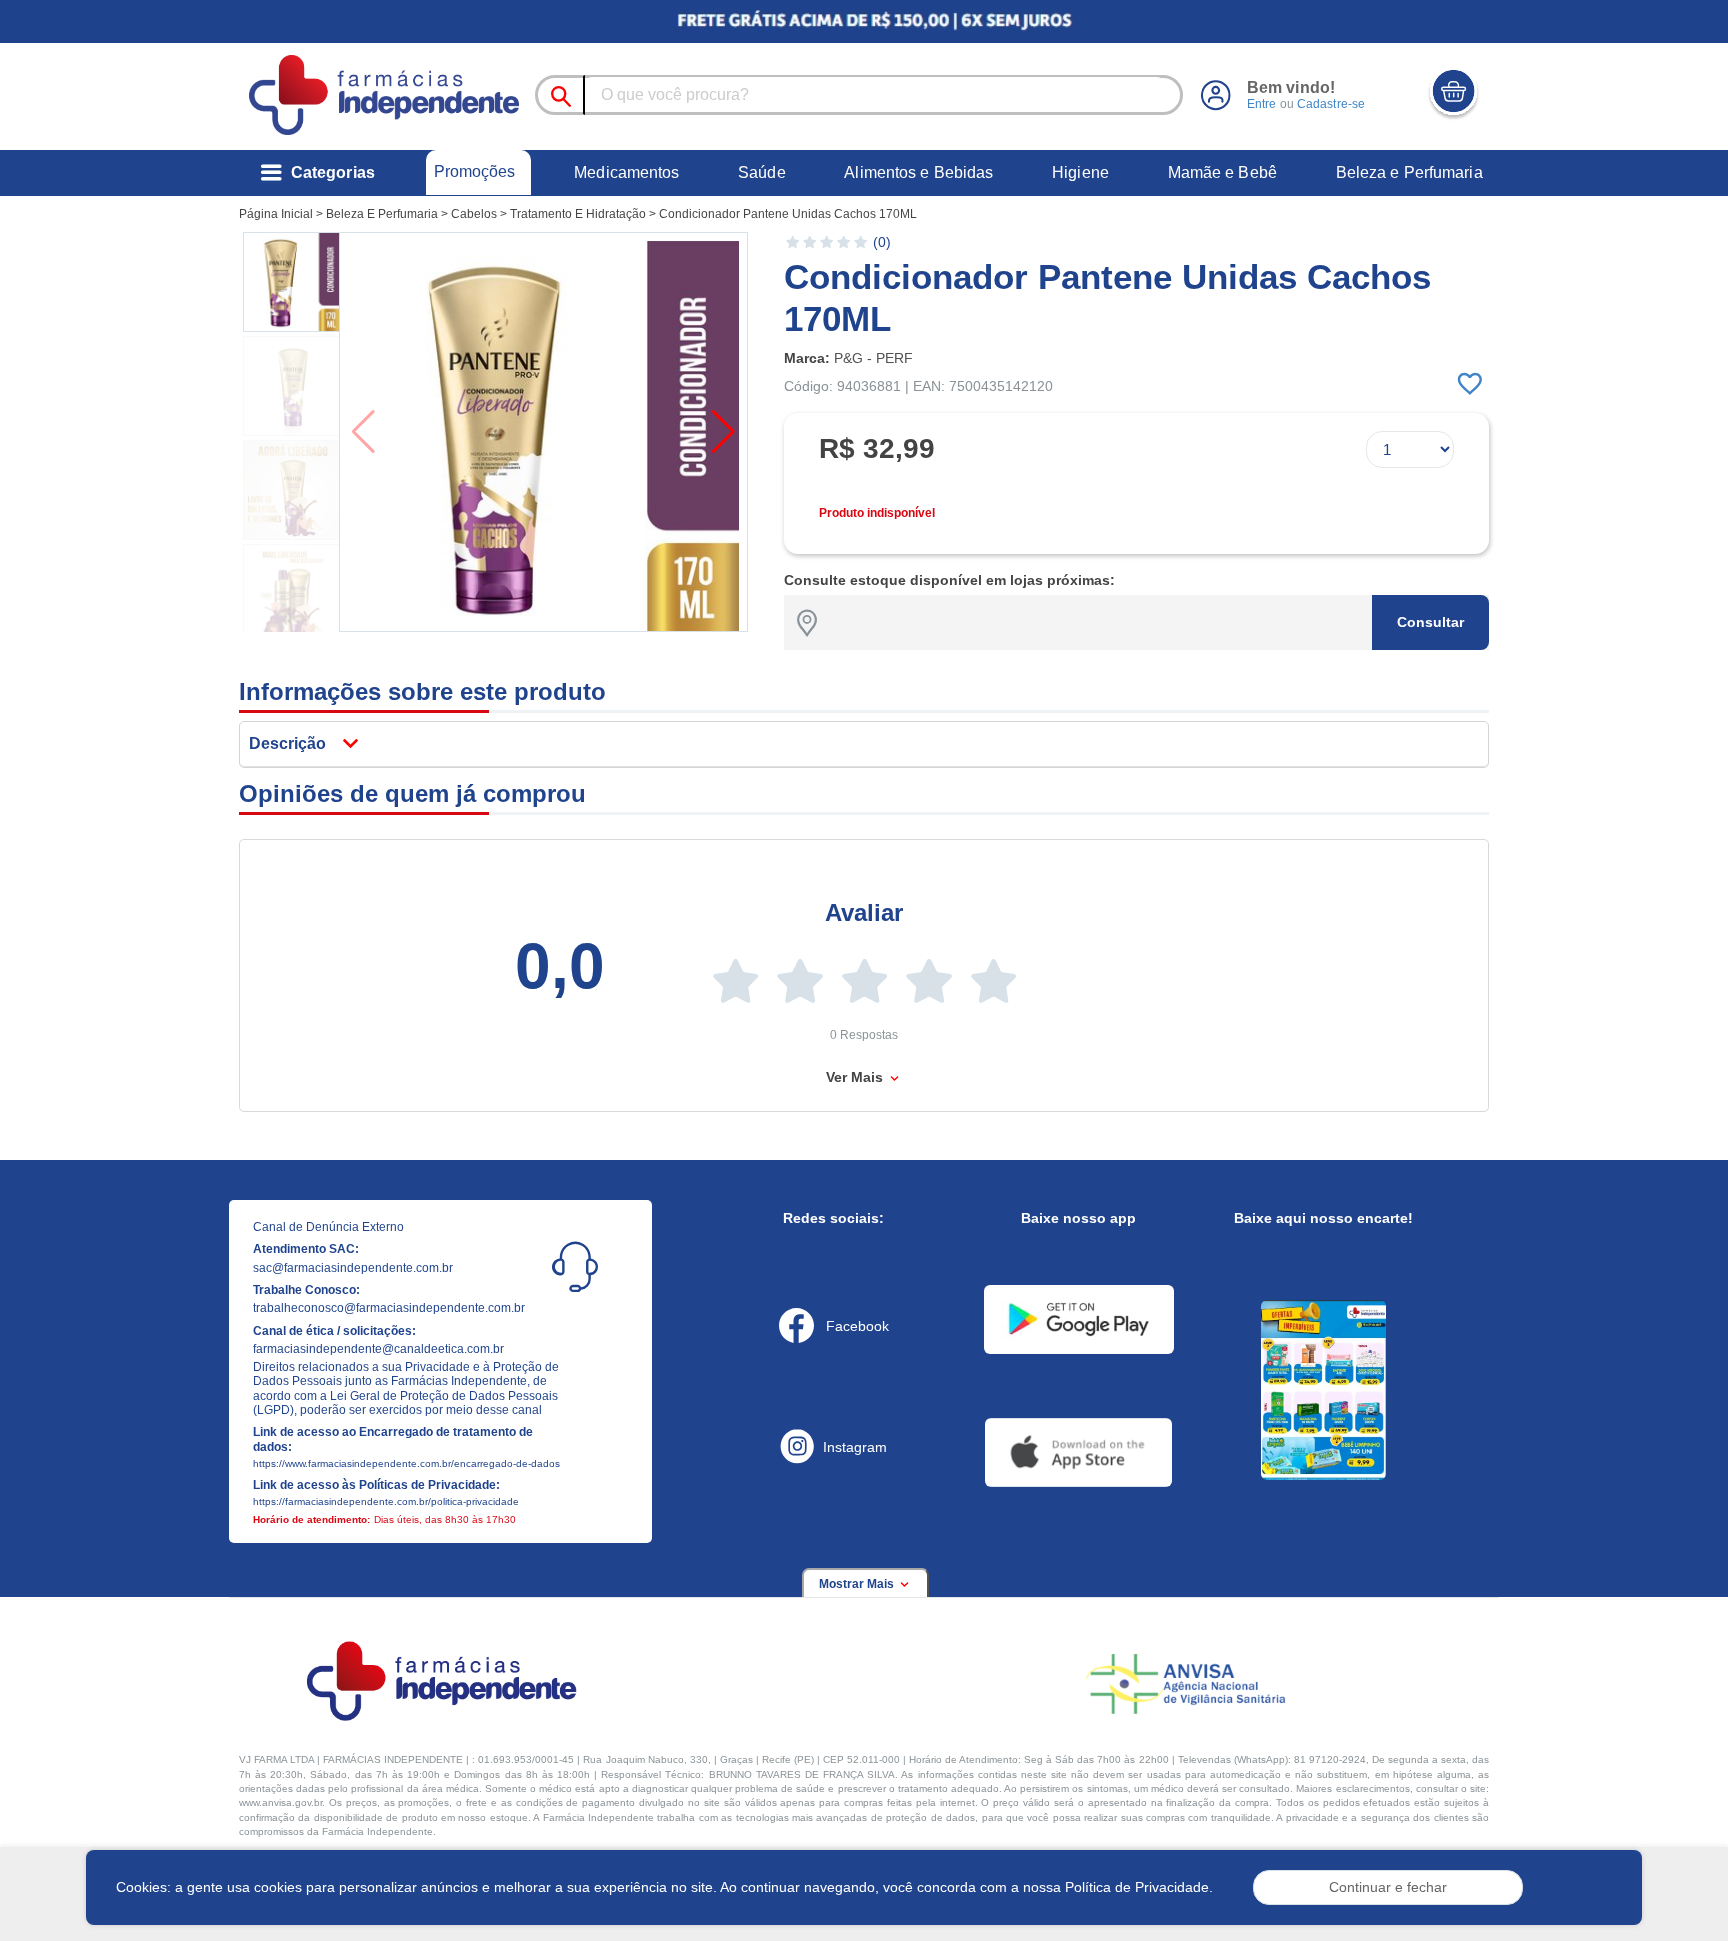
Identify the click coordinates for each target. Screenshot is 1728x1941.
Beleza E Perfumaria (382, 214)
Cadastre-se (1331, 104)
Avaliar (864, 912)
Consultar (1430, 622)
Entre (1262, 104)
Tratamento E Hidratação (578, 214)
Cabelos (474, 214)
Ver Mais (856, 1077)
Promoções (475, 171)
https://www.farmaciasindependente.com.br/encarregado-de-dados (406, 1463)
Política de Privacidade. (1139, 1887)
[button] (293, 282)
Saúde (762, 172)
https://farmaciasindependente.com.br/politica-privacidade (386, 1501)
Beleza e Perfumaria (1409, 172)
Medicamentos (626, 172)
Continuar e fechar (1388, 1887)
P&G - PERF (873, 358)
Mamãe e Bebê (1222, 172)
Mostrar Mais (858, 1584)
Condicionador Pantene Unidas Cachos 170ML (788, 214)
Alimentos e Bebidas (918, 172)
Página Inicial (276, 214)
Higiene (1080, 172)
